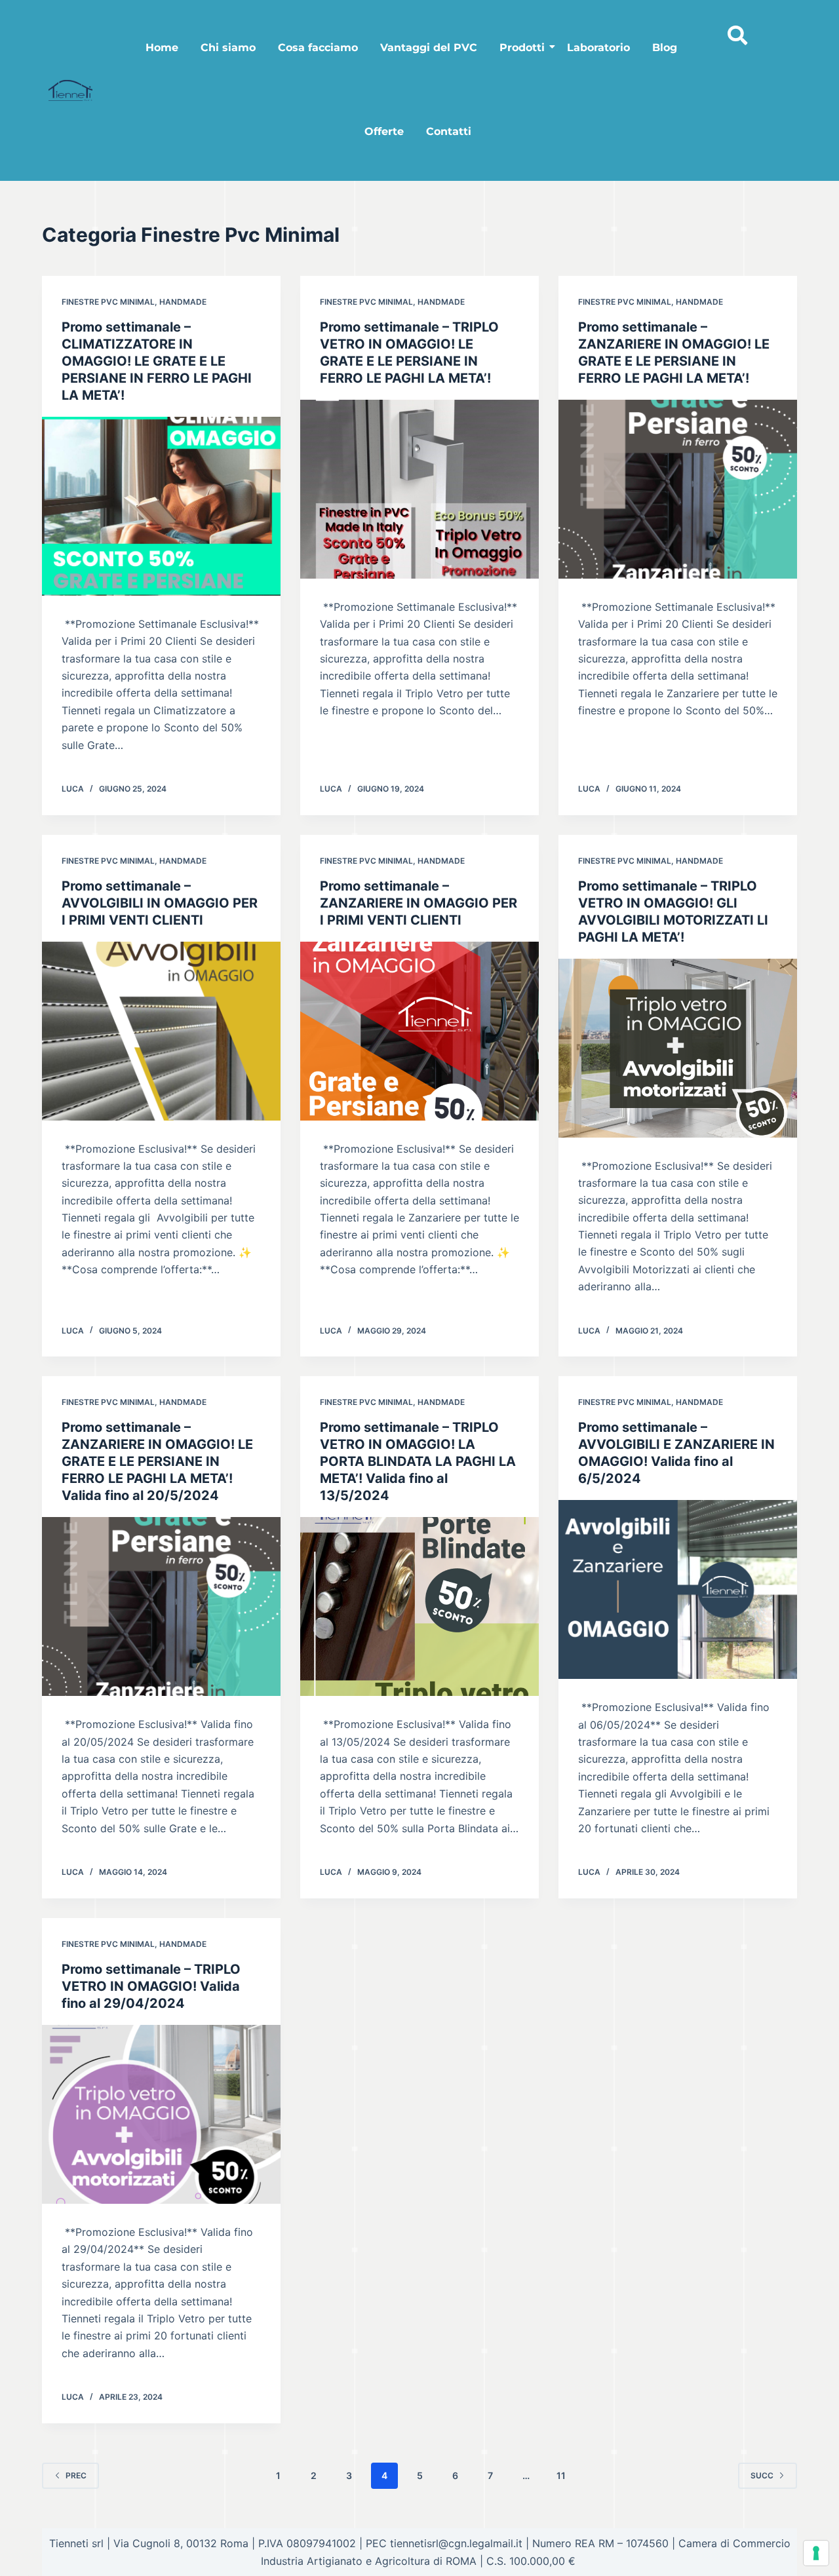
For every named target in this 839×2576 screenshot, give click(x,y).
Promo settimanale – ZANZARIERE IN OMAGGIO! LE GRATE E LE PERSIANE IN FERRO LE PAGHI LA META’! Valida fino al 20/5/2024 (157, 1461)
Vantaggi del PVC (429, 48)
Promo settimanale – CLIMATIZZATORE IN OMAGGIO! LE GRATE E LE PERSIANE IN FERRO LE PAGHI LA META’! (157, 361)
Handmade (183, 302)
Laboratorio (598, 48)
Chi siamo (228, 48)
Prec (76, 2475)
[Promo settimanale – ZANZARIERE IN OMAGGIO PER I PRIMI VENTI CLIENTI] (419, 1031)
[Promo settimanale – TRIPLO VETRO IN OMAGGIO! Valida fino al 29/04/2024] (161, 2114)
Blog (665, 48)
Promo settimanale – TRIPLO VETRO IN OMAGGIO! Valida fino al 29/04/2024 (151, 1986)
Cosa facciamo (318, 48)
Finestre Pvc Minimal (108, 302)
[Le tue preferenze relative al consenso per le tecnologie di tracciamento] (816, 2553)
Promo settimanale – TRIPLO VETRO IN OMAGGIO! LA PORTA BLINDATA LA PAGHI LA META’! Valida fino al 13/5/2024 (418, 1461)
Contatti (449, 131)
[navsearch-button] (734, 23)
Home (162, 48)
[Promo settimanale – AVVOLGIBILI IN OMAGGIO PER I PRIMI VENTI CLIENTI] (161, 1031)
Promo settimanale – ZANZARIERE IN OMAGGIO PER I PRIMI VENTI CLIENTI (419, 903)
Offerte (384, 131)
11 (561, 2475)
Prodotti (522, 48)
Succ (762, 2475)
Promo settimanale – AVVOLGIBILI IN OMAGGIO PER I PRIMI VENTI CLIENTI (160, 903)
